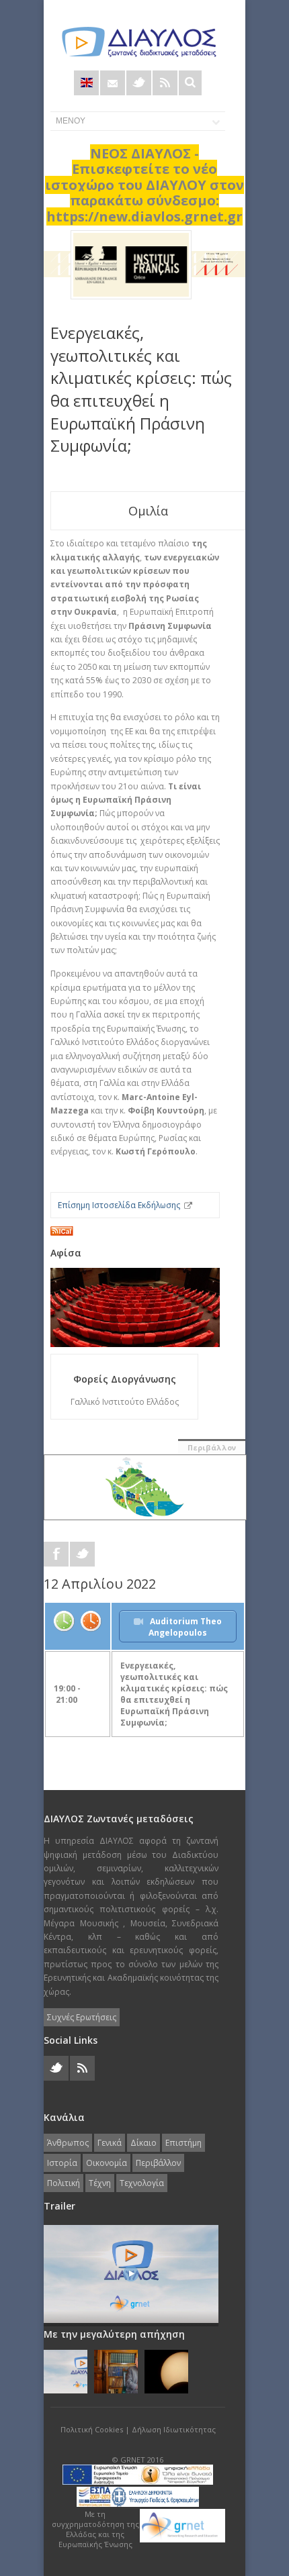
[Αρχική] (138, 42)
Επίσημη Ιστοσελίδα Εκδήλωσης (119, 1205)
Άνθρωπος (68, 2143)
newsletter (113, 83)
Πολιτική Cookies (92, 2429)
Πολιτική (64, 2183)
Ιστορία (62, 2163)
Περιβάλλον (212, 1447)
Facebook (56, 1554)
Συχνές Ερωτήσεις (82, 2017)
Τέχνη (100, 2183)
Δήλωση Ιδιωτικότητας (174, 2429)
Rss (165, 83)
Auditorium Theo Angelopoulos (185, 1627)
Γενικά (110, 2143)
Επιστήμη (183, 2143)
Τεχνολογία (142, 2183)
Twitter (139, 83)
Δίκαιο (143, 2143)
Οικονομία (107, 2163)
